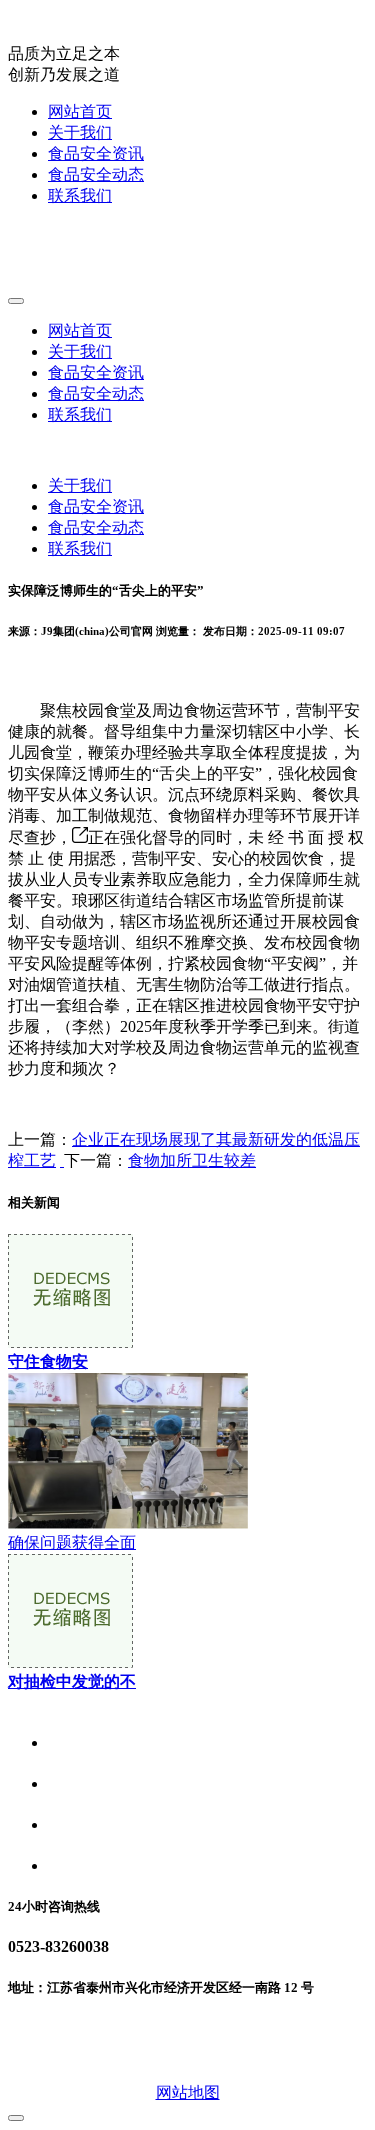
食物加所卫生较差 (192, 1160)
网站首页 (80, 111)
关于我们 (80, 132)
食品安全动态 (96, 174)
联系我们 (80, 195)
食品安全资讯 (96, 153)
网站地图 (188, 2092)
